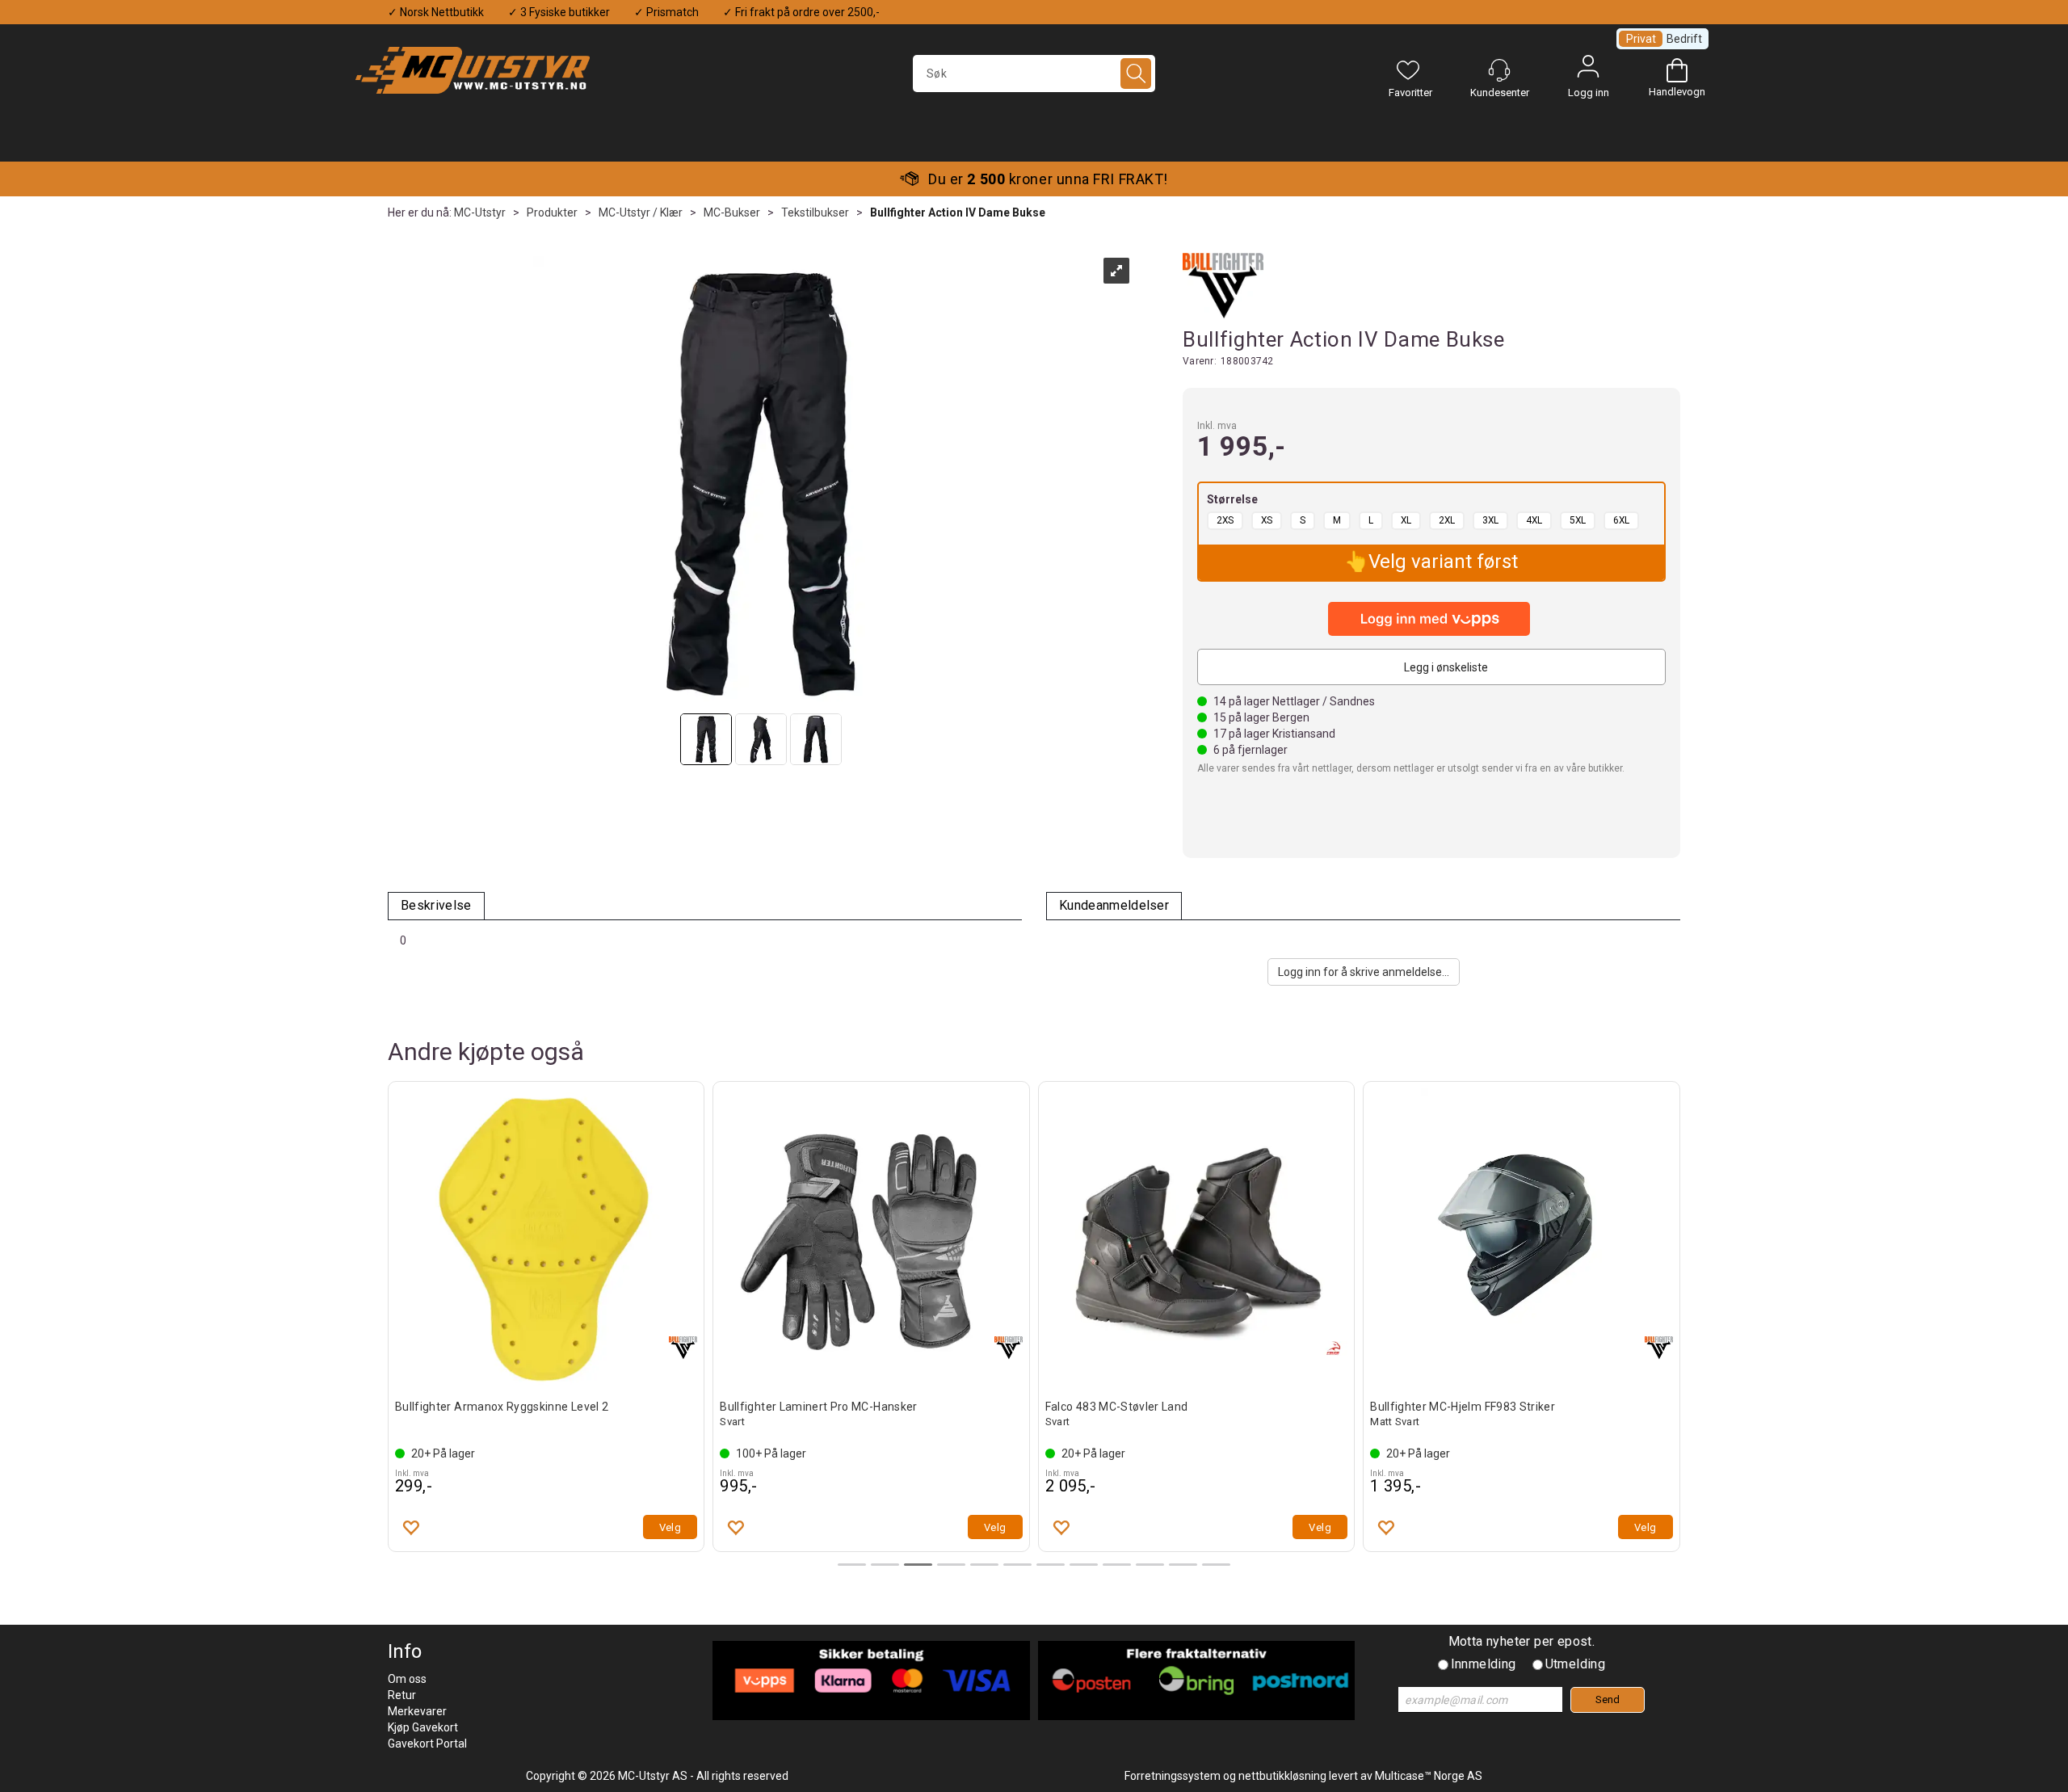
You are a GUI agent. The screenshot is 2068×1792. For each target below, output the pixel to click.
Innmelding (1484, 1664)
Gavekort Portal (427, 1744)
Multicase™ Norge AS (1429, 1776)
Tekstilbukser (815, 212)
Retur (402, 1695)
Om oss (407, 1679)
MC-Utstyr (480, 212)
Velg (670, 1527)
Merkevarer (417, 1711)
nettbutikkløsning (1282, 1776)
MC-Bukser (732, 212)
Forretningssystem (1173, 1776)
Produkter (552, 212)
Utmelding (1576, 1664)
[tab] (436, 906)
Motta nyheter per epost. (1522, 1641)
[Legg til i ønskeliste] (410, 1527)
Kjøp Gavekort (423, 1727)
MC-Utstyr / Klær (641, 212)
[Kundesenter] (1499, 70)
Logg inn (1588, 70)
